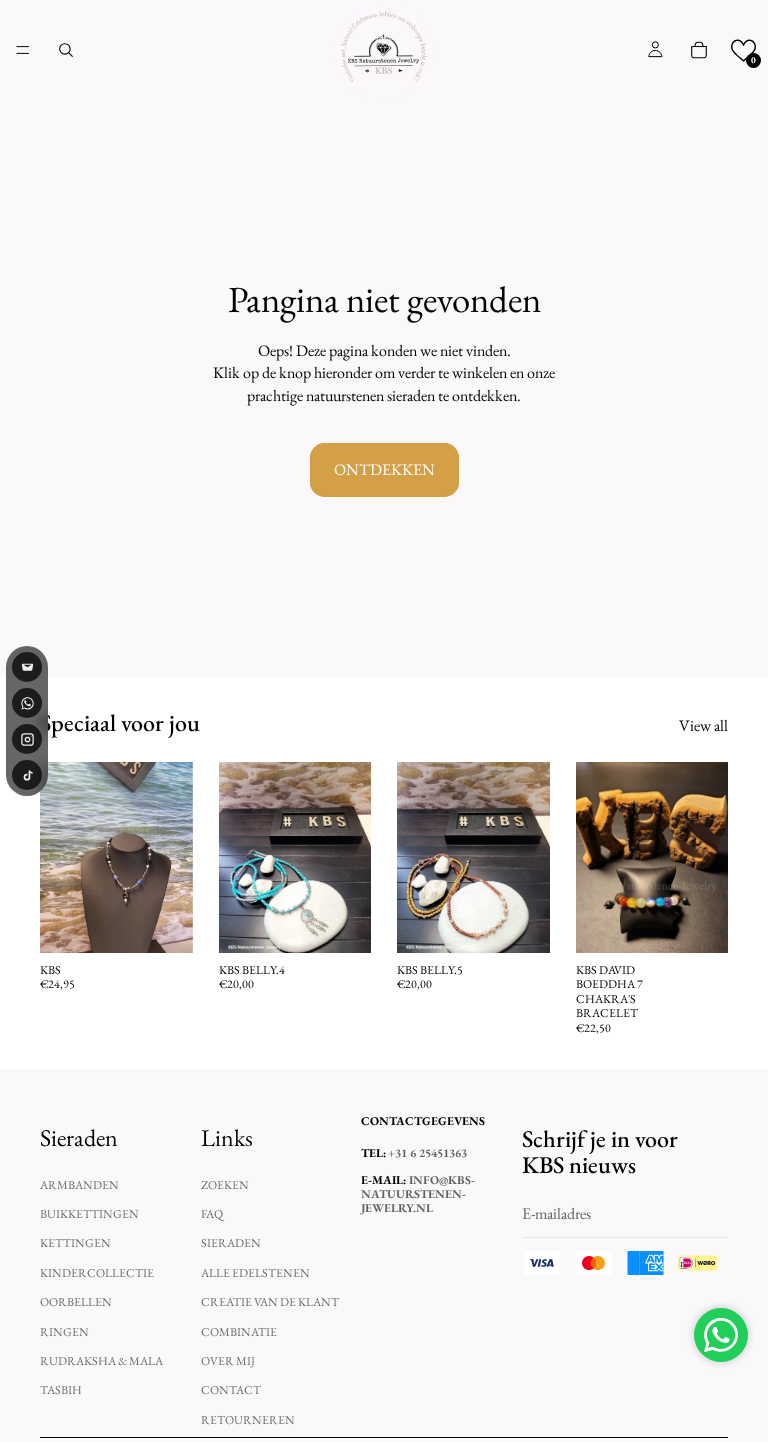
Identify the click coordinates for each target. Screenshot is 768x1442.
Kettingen (75, 1243)
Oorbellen (76, 1302)
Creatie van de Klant (270, 1302)
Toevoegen (179, 921)
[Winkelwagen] (699, 50)
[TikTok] (27, 775)
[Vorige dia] (62, 857)
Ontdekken (384, 469)
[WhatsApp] (27, 703)
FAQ (212, 1214)
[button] (743, 50)
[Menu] (23, 50)
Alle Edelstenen (255, 1272)
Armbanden (79, 1184)
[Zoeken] (66, 50)
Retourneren (248, 1419)
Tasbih (61, 1390)
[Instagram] (27, 739)
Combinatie (239, 1331)
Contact (231, 1390)
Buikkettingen (89, 1214)
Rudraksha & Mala (101, 1360)
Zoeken (225, 1184)
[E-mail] (27, 667)
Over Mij (228, 1360)
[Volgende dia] (171, 857)
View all (703, 725)
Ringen (64, 1331)
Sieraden (231, 1243)
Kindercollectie (97, 1272)
